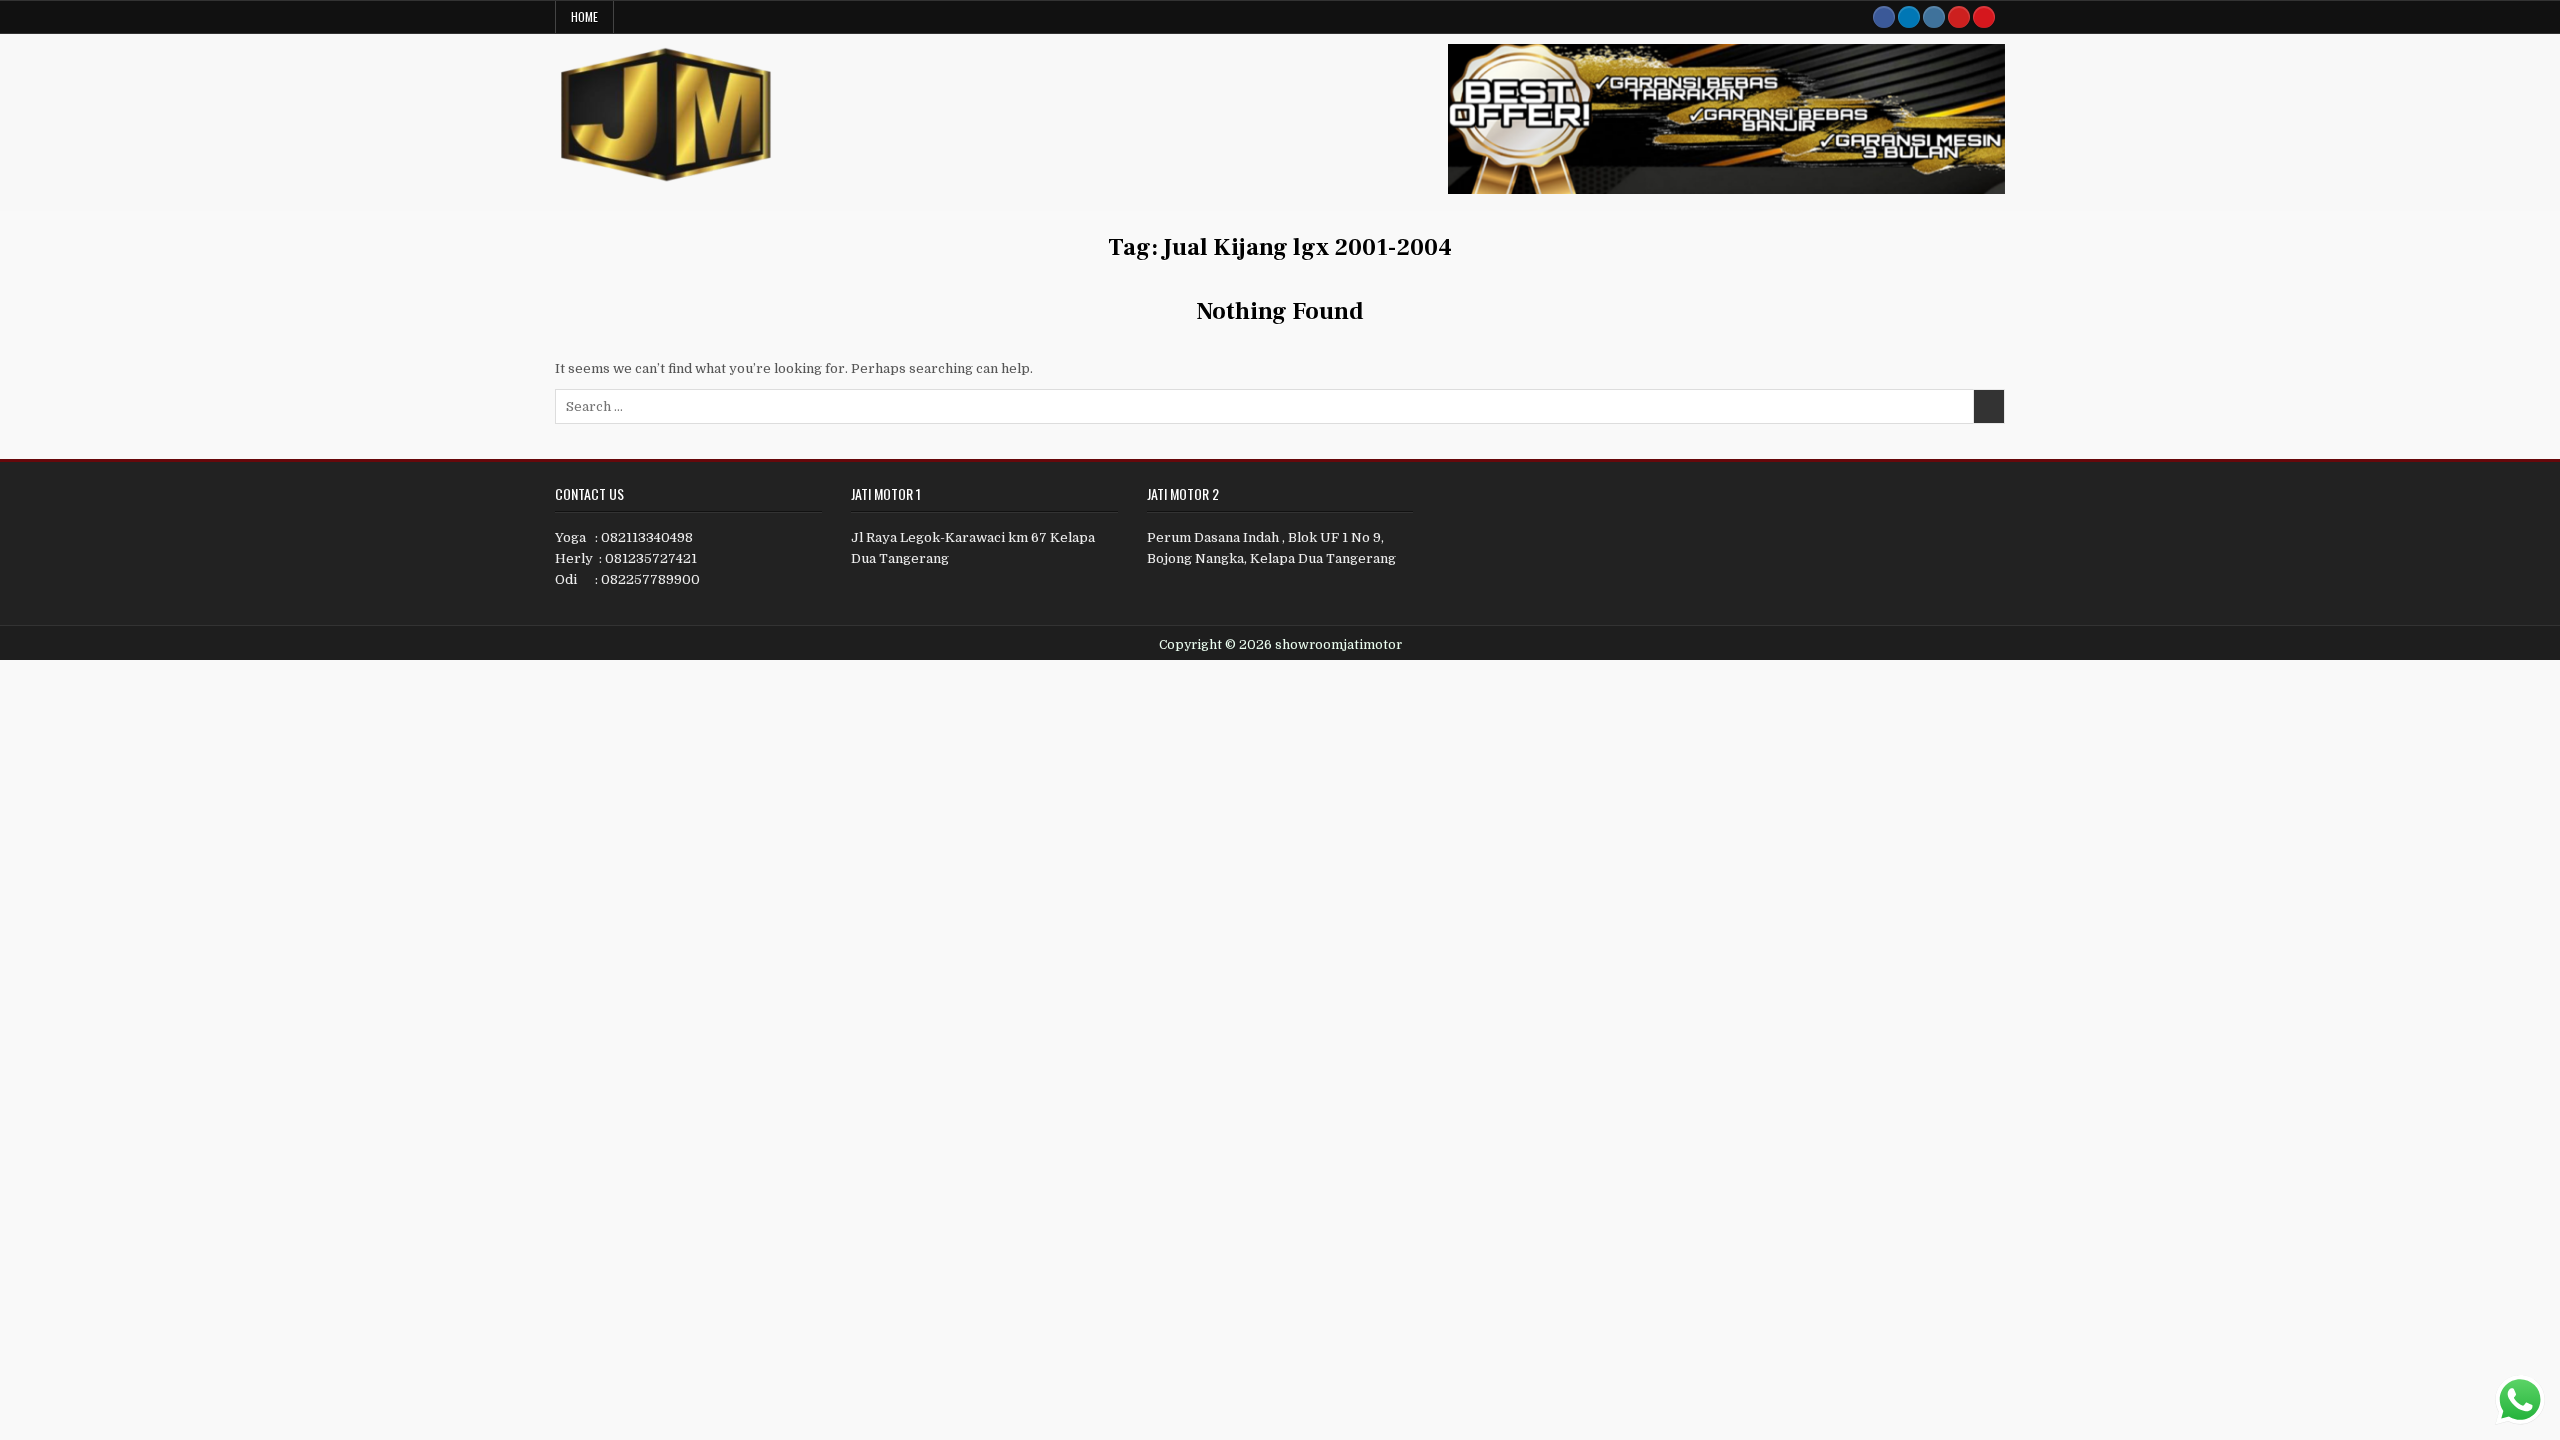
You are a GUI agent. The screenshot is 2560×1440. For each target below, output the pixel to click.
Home (584, 16)
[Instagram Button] (1934, 17)
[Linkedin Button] (1909, 17)
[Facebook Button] (1884, 17)
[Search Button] (1984, 17)
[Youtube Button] (1959, 17)
